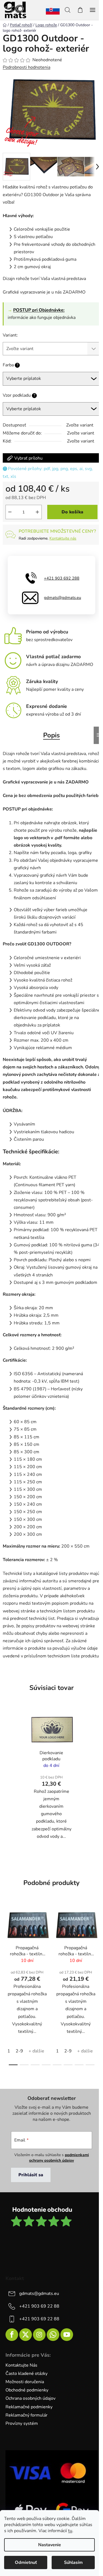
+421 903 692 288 (62, 578)
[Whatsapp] (53, 2335)
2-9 (19, 2051)
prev (6, 1942)
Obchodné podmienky (27, 2390)
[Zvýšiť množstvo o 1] (37, 512)
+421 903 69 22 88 (39, 2306)
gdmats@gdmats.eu (62, 598)
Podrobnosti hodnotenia (27, 67)
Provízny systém (22, 2423)
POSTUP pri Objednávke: (39, 310)
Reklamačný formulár (27, 2415)
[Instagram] (39, 2335)
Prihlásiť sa (31, 2175)
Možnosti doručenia (25, 2382)
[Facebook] (12, 2335)
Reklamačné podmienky (29, 2407)
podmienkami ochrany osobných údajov (59, 2158)
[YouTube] (67, 2335)
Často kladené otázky (27, 2374)
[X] (26, 2335)
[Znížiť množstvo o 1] (10, 512)
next (97, 1942)
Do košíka (72, 512)
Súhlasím (73, 2562)
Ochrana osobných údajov (30, 2398)
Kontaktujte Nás (21, 2365)
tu (70, 2531)
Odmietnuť (26, 2562)
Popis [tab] (51, 735)
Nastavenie (50, 2545)
